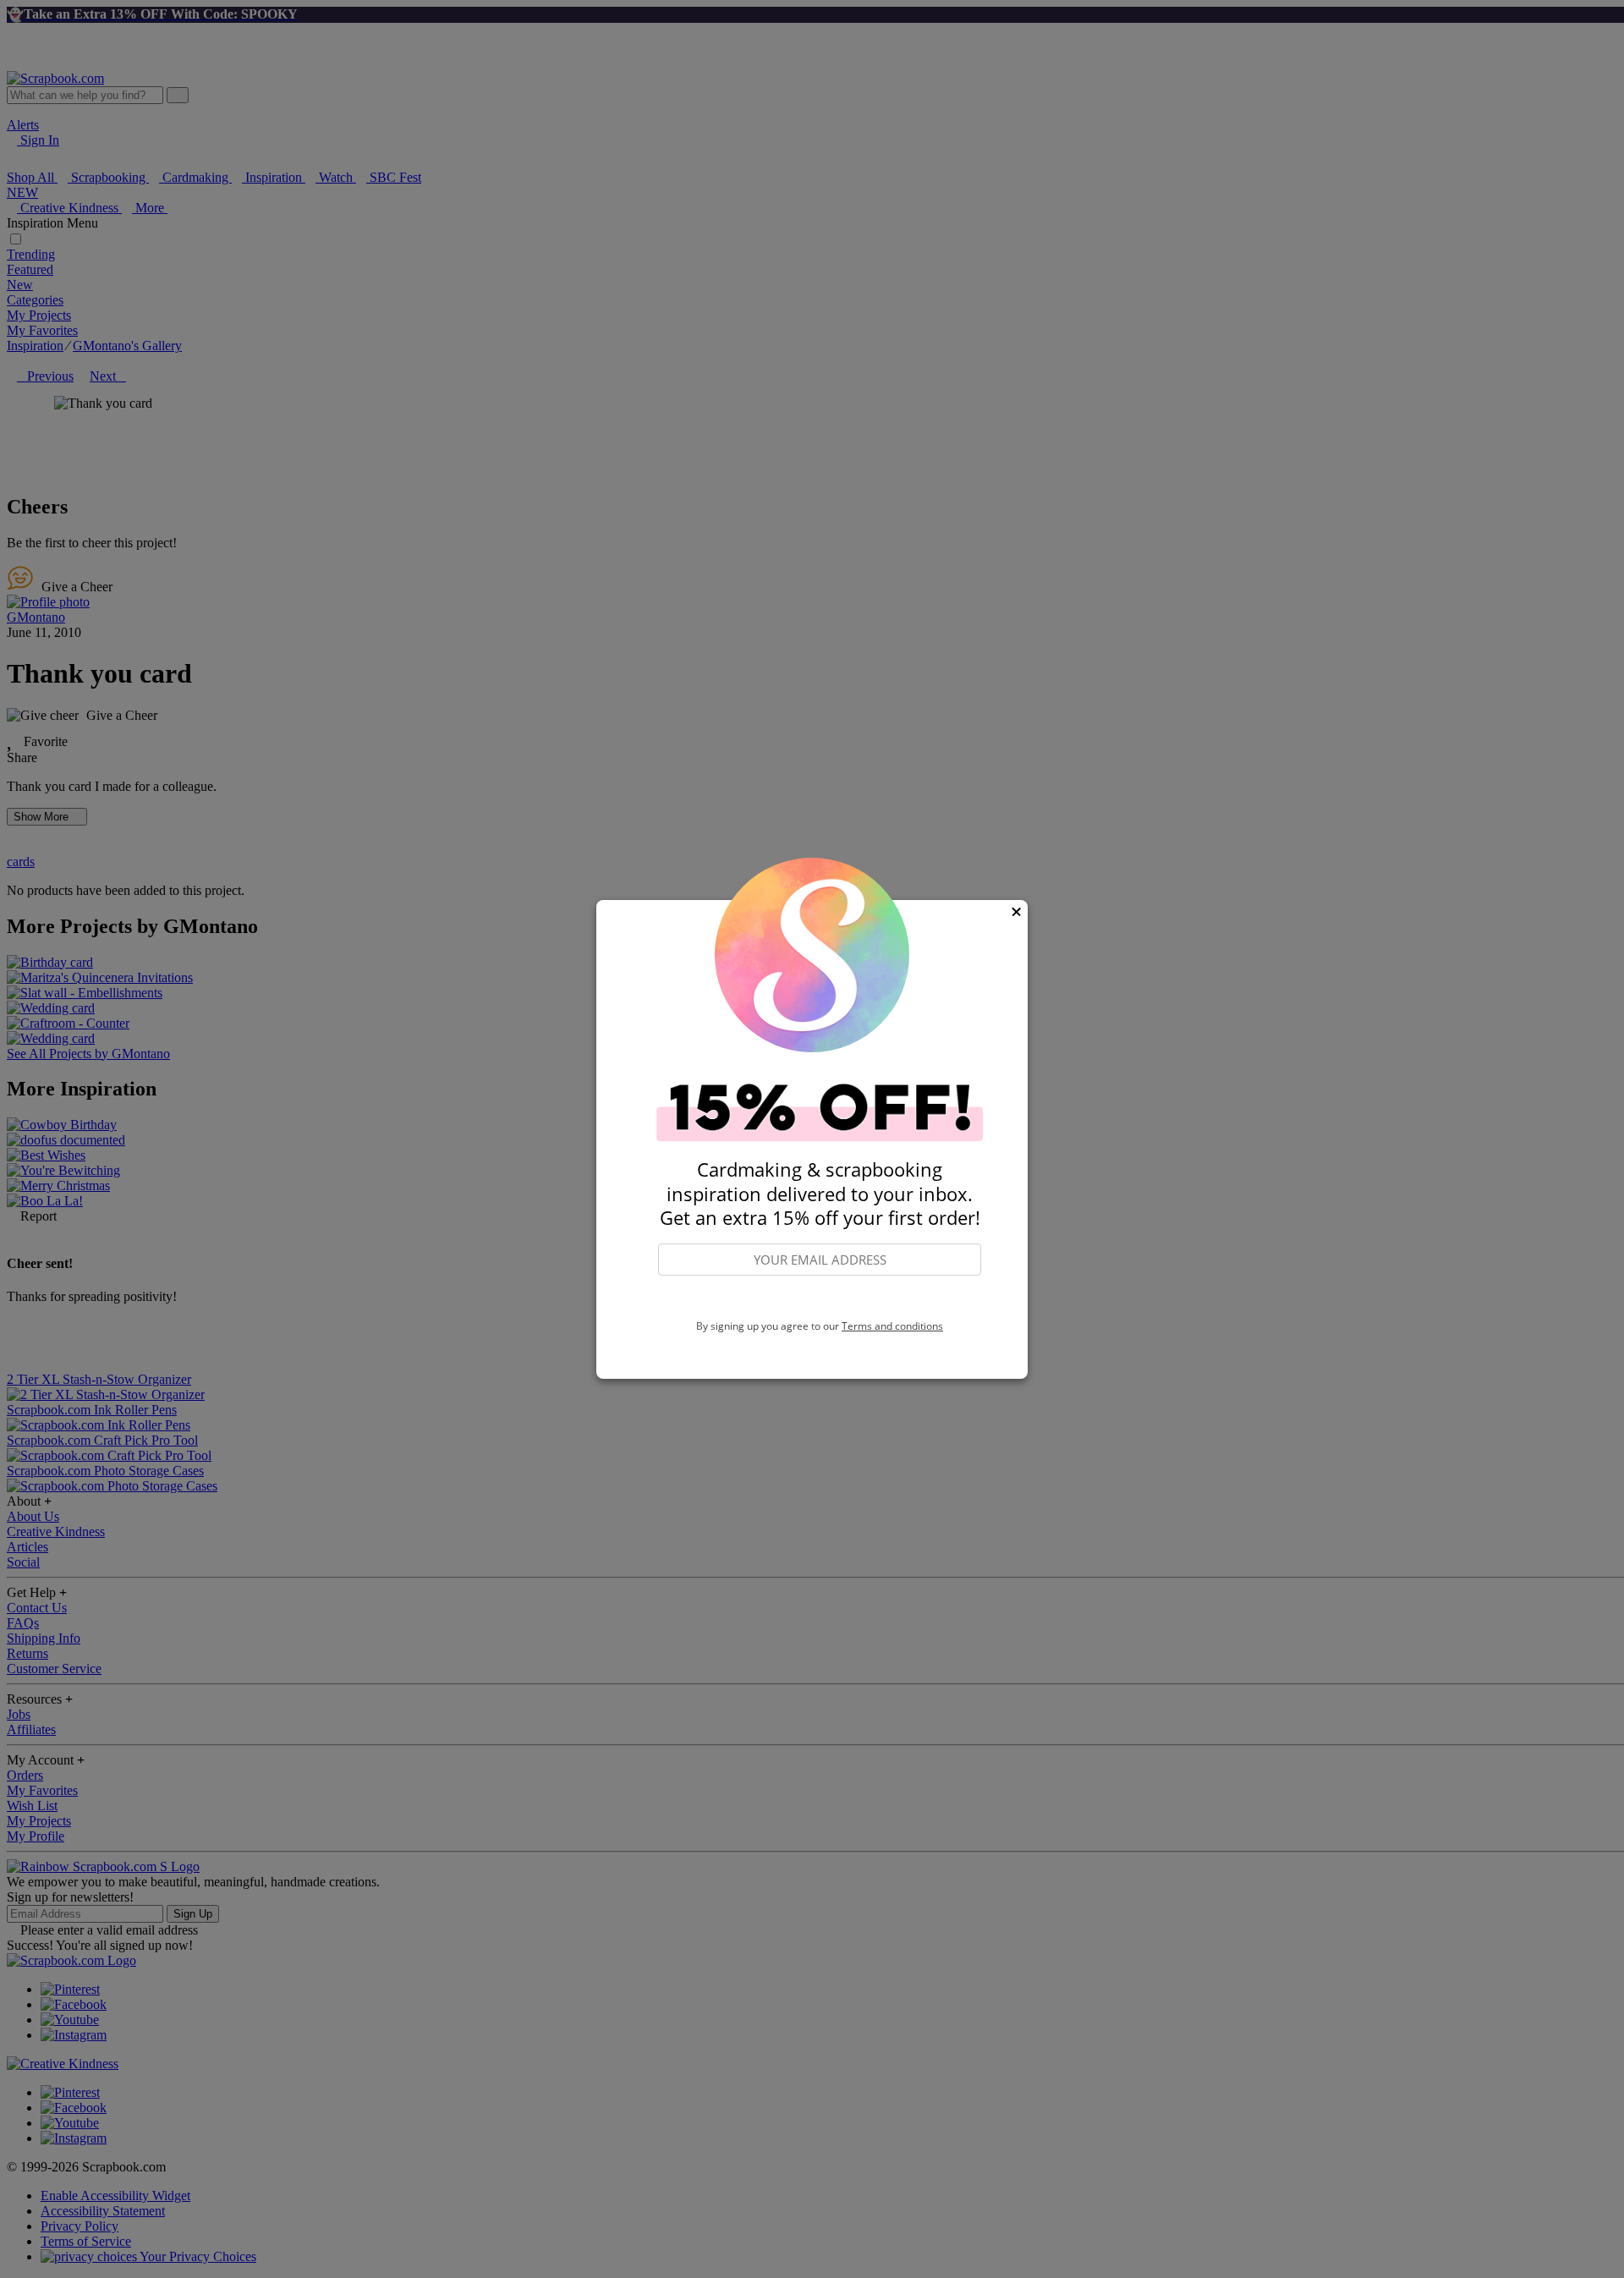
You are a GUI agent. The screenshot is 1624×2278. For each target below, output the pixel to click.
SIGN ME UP (820, 1298)
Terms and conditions (892, 1326)
